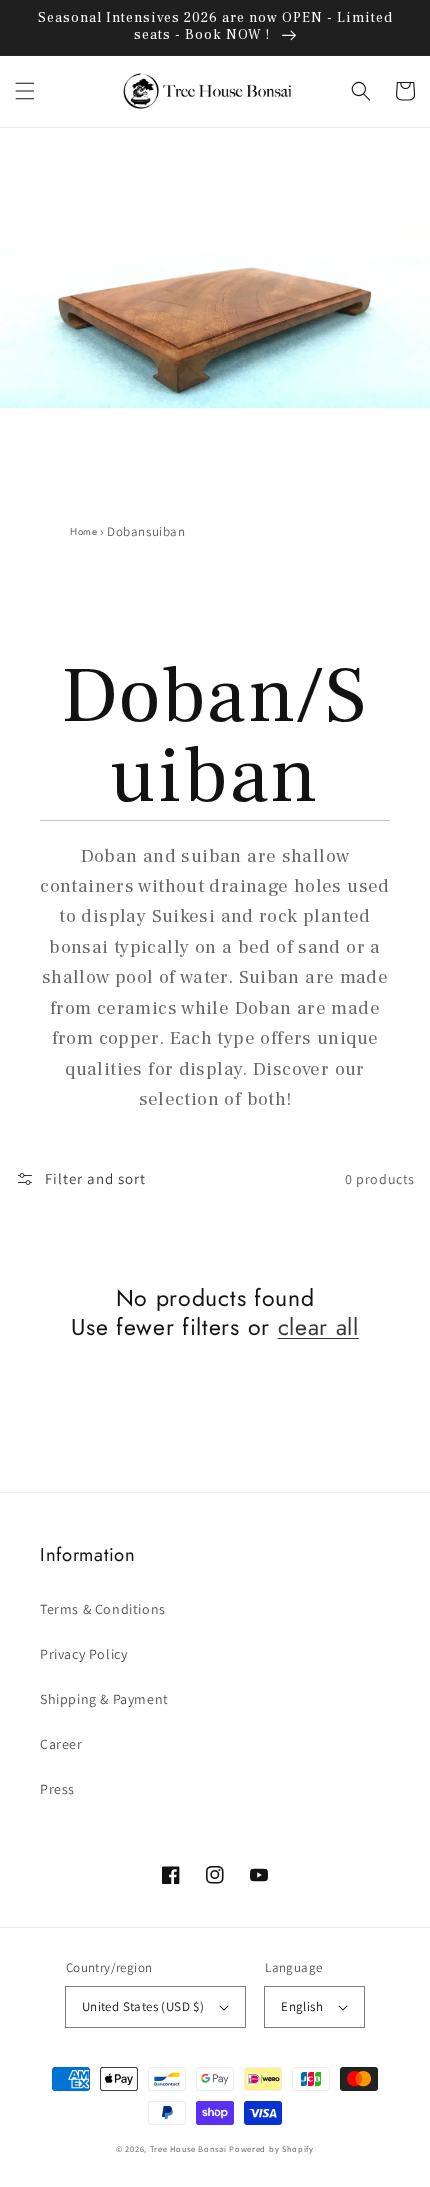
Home (83, 531)
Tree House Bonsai (188, 2148)
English (302, 2006)
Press (57, 1789)
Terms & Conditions (103, 1609)
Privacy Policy (83, 1654)
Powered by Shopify (271, 2148)
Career (61, 1744)
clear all (318, 1327)
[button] (25, 91)
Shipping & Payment (104, 1699)
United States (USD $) (143, 2006)
